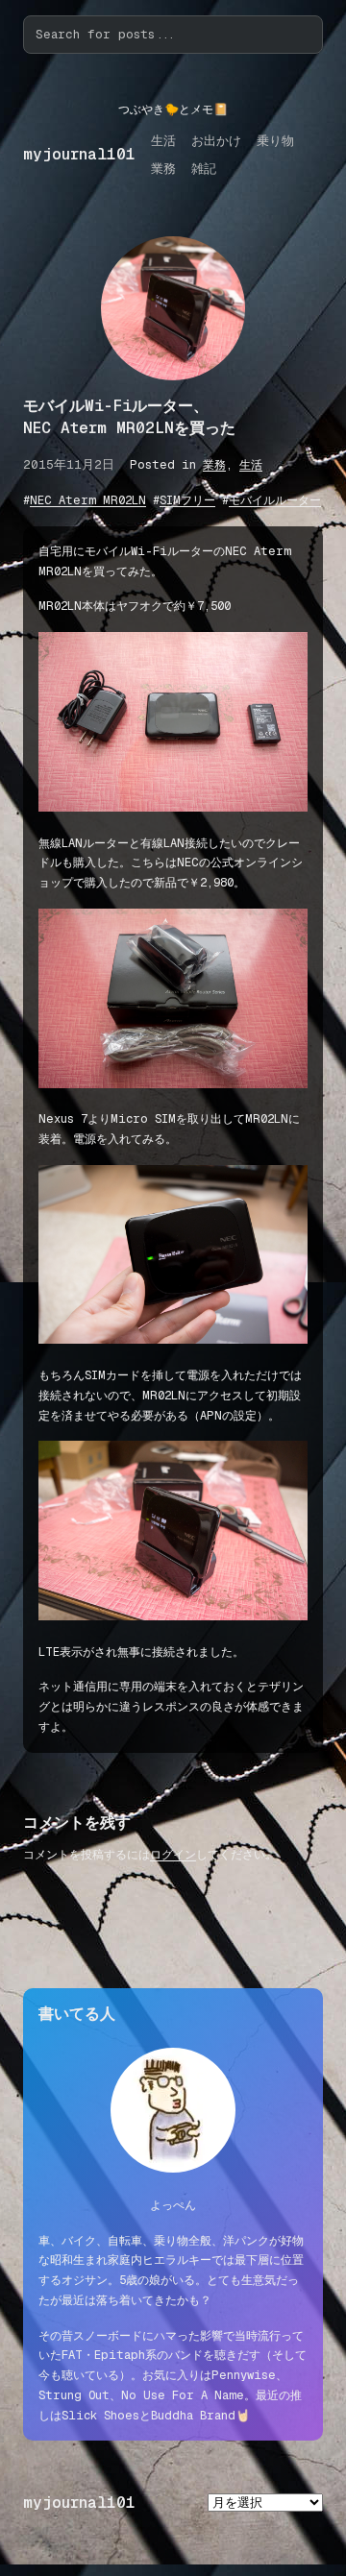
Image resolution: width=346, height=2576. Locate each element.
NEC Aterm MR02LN (88, 500)
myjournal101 (79, 154)
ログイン (173, 1855)
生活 (251, 465)
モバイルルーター (275, 500)
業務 (214, 465)
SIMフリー (187, 500)
